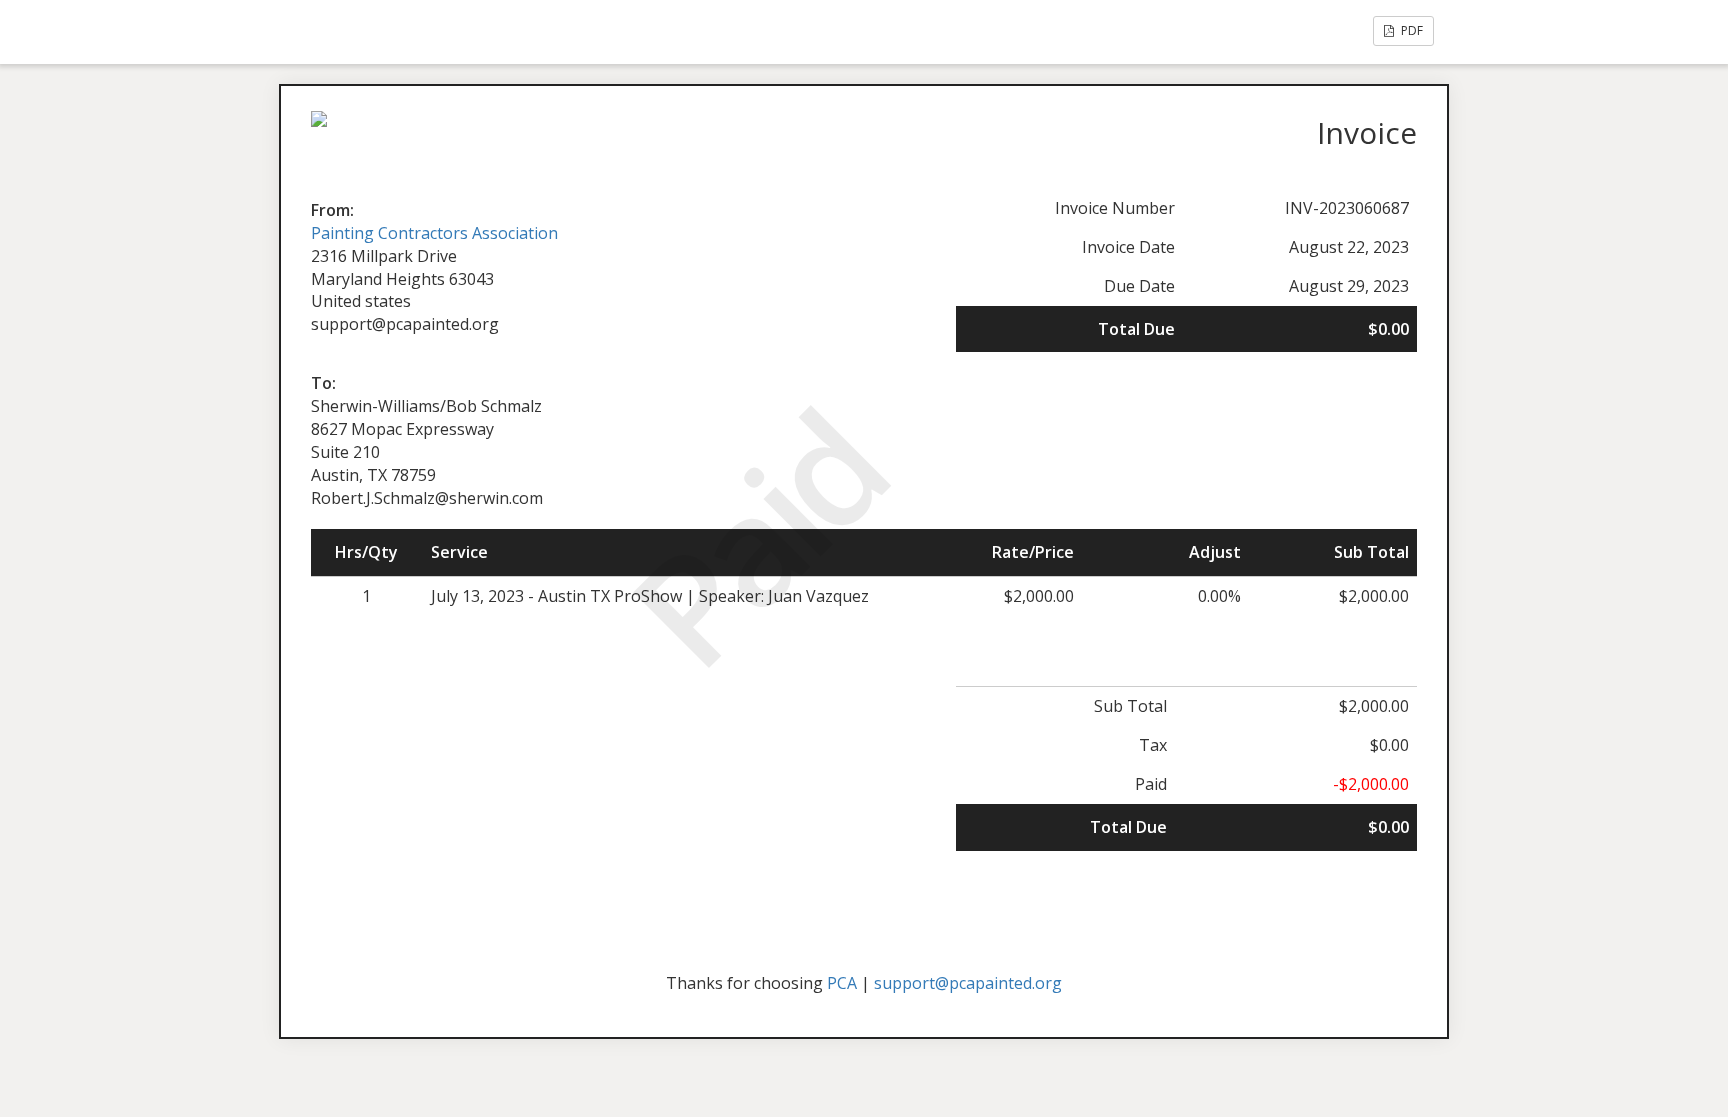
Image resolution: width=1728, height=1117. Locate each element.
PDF (1410, 30)
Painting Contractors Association (434, 233)
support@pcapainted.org (968, 983)
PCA (842, 983)
